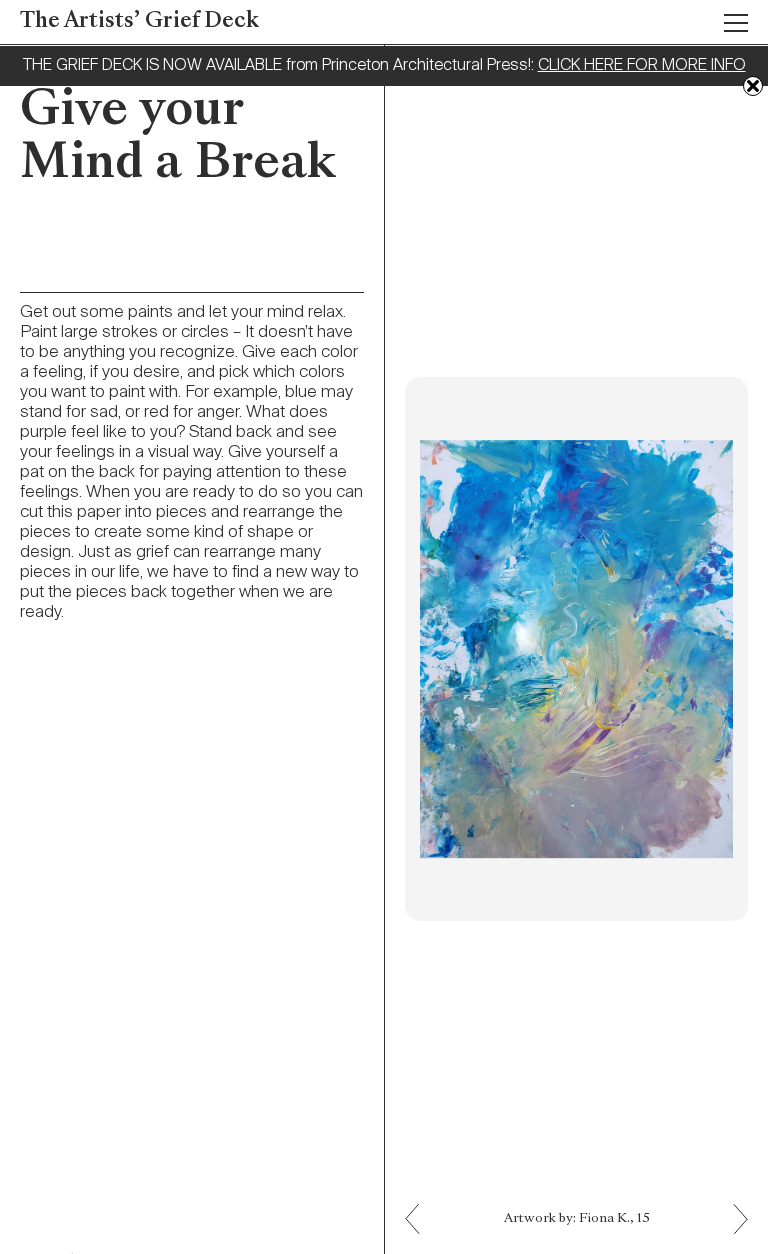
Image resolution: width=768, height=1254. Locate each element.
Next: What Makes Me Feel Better (420, 1204)
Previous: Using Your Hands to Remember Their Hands (733, 1233)
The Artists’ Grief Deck (139, 22)
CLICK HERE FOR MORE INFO (642, 66)
